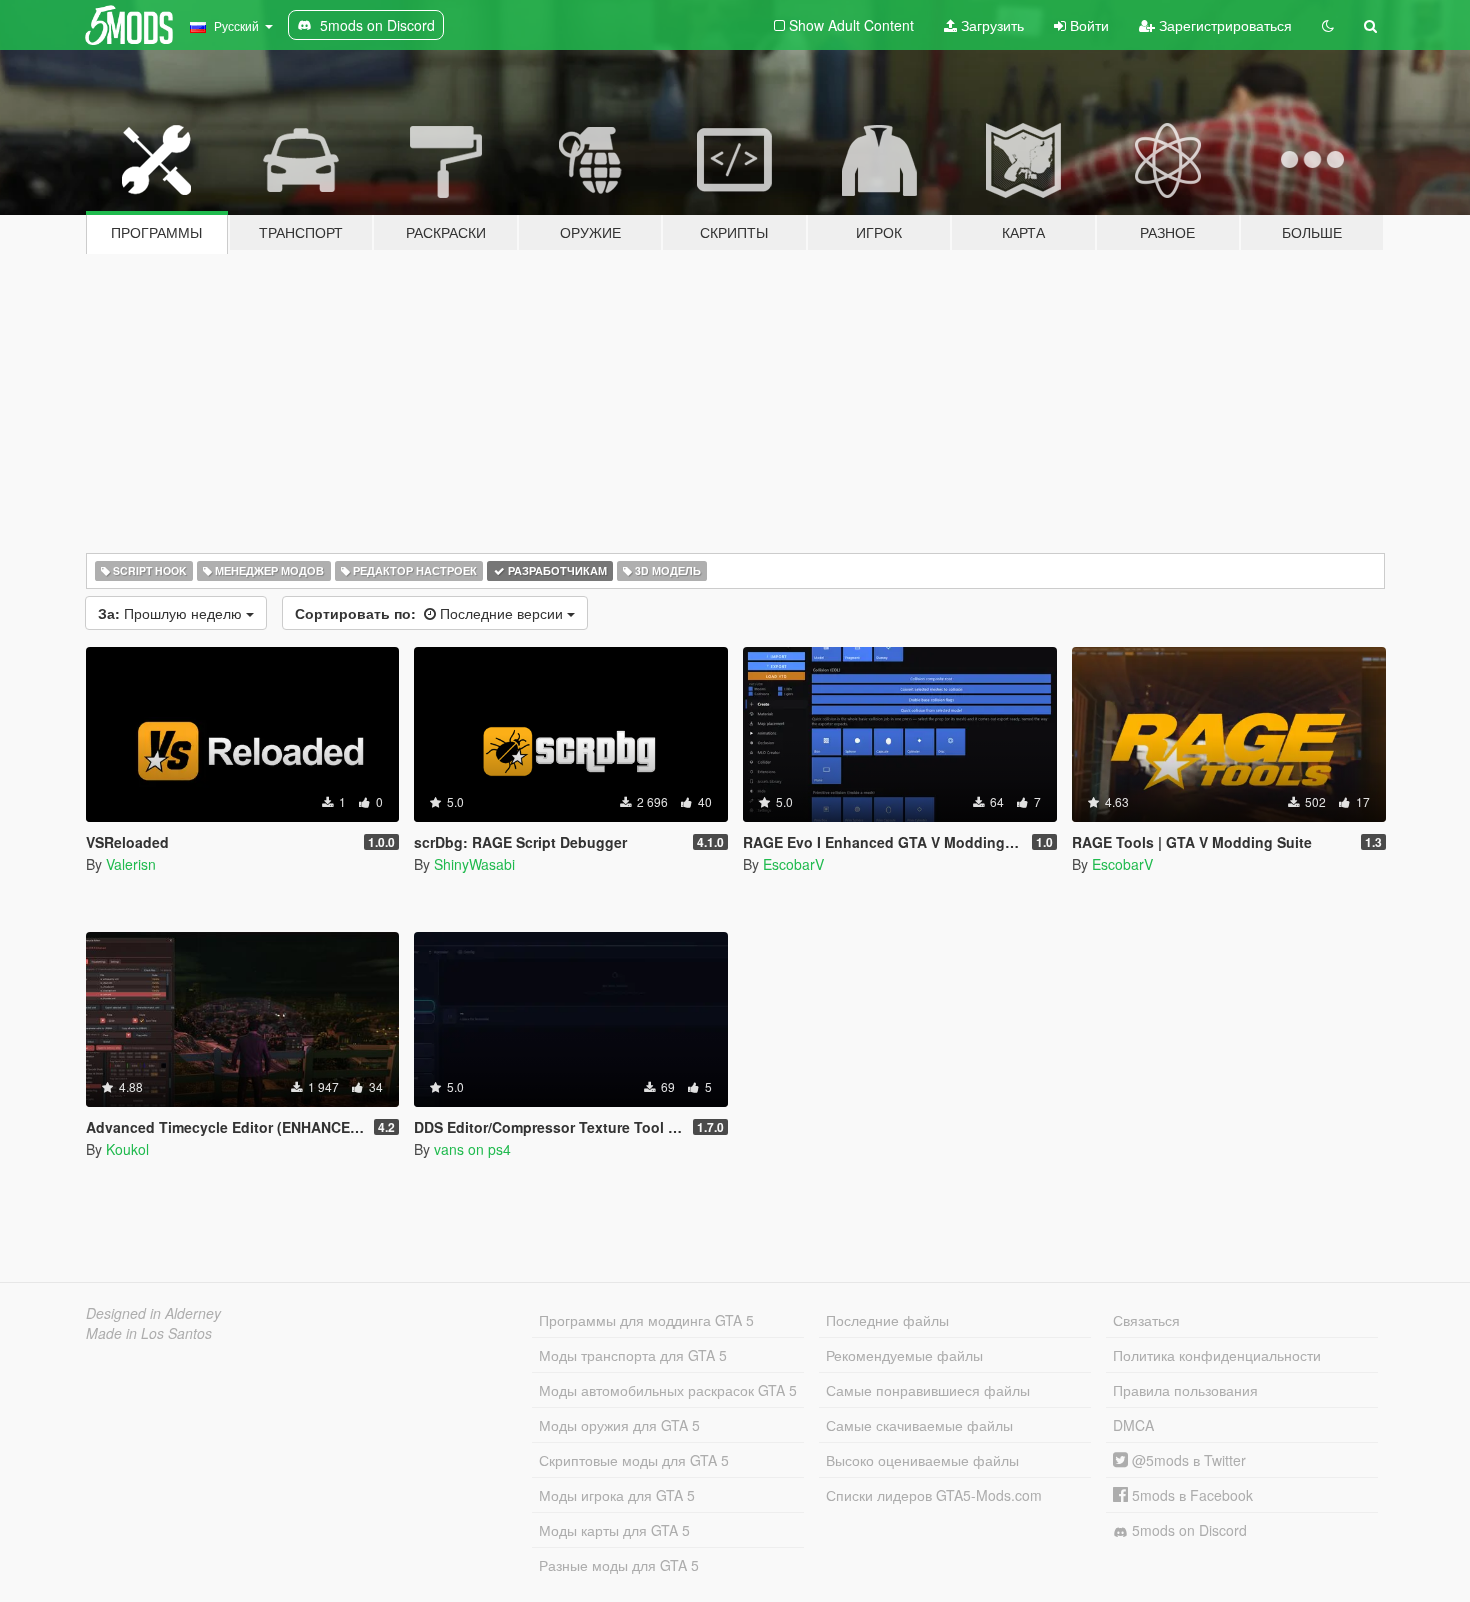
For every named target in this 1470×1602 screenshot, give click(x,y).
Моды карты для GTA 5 (614, 1530)
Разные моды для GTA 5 (619, 1565)
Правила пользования (1185, 1390)
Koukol (127, 1149)
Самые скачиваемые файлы (919, 1425)
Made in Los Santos (149, 1333)
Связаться (1146, 1320)
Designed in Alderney (153, 1313)
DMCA (1133, 1425)
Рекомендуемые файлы (904, 1355)
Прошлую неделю (172, 613)
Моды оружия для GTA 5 (619, 1425)
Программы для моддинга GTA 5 (646, 1320)
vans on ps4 (472, 1149)
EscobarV (793, 864)
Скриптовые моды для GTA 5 (634, 1460)
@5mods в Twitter (1187, 1460)
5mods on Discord (1187, 1530)
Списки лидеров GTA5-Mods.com (934, 1495)
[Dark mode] (1328, 25)
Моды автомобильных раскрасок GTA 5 (668, 1390)
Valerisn (131, 864)
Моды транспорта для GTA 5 (633, 1355)
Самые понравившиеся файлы (928, 1390)
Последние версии (431, 613)
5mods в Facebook (1190, 1495)
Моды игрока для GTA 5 (617, 1495)
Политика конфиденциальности (1217, 1355)
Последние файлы (887, 1320)
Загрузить (990, 25)
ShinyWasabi (474, 864)
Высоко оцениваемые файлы (922, 1460)
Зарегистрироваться (1223, 25)
